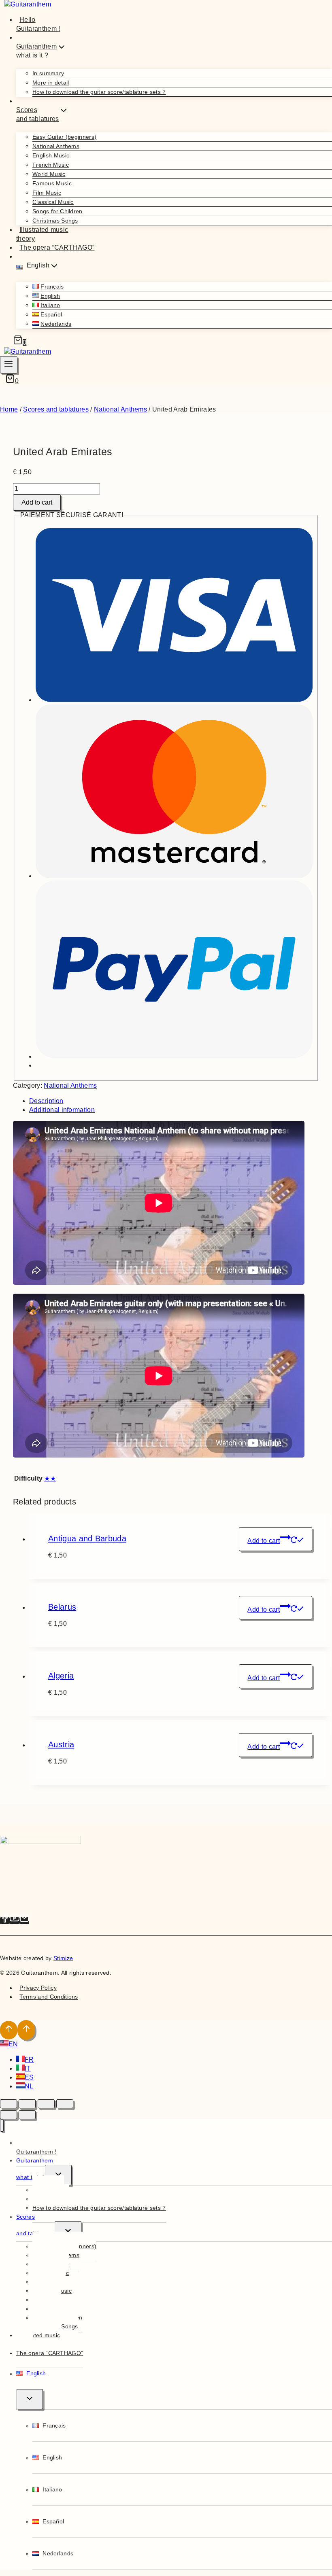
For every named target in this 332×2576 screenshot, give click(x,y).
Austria (61, 1744)
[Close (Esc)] (65, 2104)
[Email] (24, 1921)
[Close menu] (2, 2125)
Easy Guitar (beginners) (64, 137)
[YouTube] (15, 1921)
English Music (51, 155)
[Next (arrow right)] (27, 2115)
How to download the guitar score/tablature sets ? (99, 92)
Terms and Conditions (49, 1997)
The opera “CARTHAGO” (57, 247)
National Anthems (56, 146)
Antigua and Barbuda (87, 1538)
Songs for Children (57, 211)
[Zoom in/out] (9, 2104)
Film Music (47, 193)
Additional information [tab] (62, 1110)
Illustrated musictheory (42, 234)
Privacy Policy (38, 1988)
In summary (48, 73)
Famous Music (52, 183)
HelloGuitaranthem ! (38, 24)
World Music (49, 174)
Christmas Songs (55, 221)
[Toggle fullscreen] (27, 2104)
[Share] (46, 2104)
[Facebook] (5, 1921)
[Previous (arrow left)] (9, 2115)
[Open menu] (9, 365)
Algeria (61, 1676)
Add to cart (37, 502)
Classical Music (53, 202)
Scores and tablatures (35, 2225)
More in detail (51, 83)
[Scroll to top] (9, 2030)
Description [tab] (46, 1101)
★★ (50, 1478)
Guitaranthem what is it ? (35, 2169)
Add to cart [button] (264, 1541)
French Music (51, 165)
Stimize (63, 1958)
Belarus (62, 1607)
